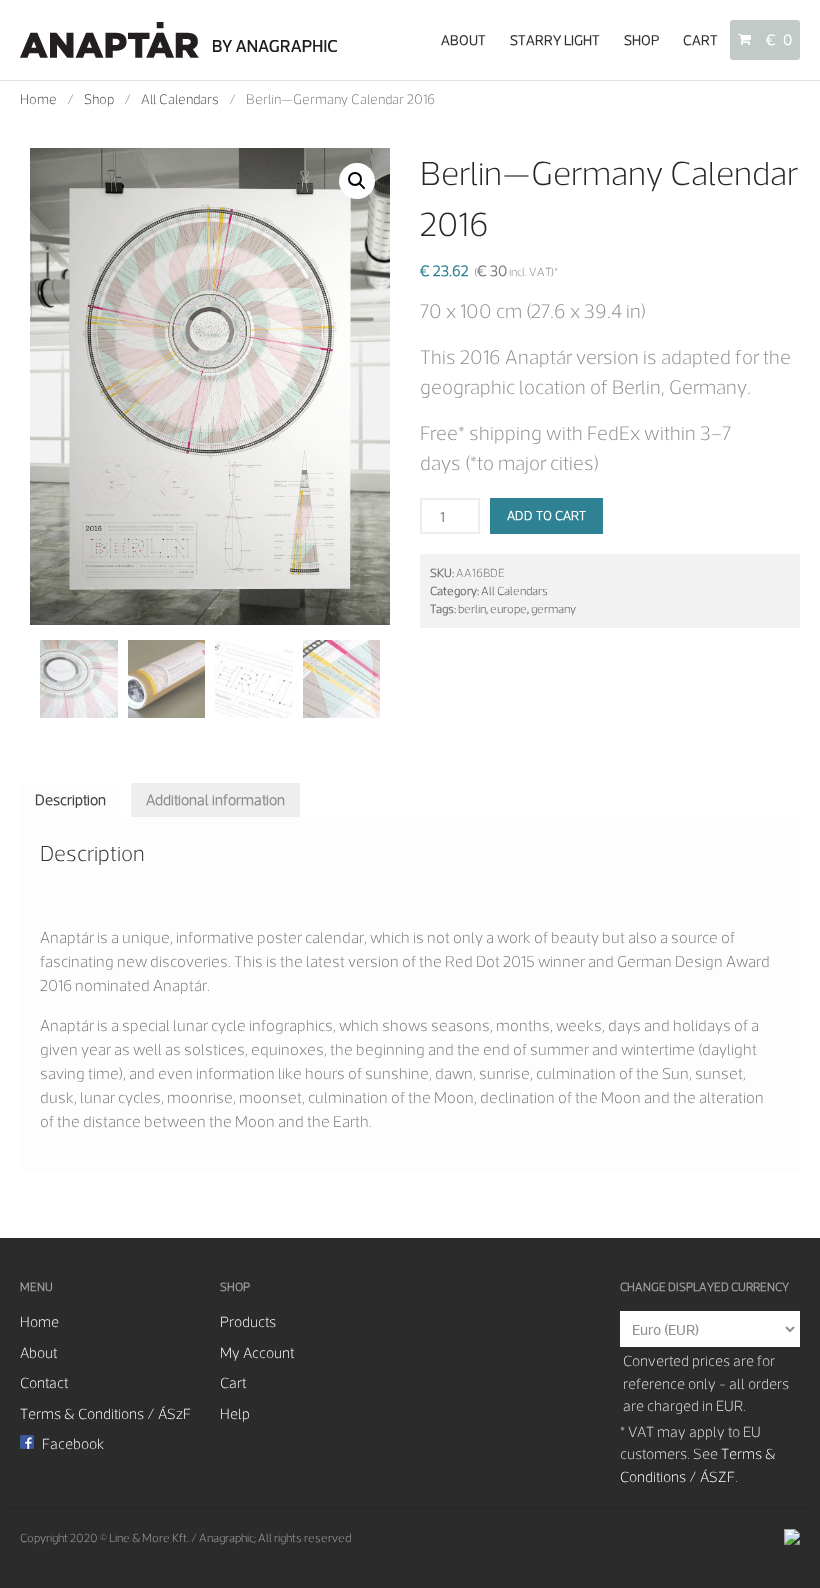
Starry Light (555, 40)
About (463, 40)
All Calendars (180, 99)
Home (38, 99)
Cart (700, 40)
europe (508, 609)
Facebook (71, 1444)
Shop (641, 40)
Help (235, 1414)
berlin (472, 609)
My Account (257, 1353)
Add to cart (546, 515)
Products (248, 1322)
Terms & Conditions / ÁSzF (105, 1414)
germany (553, 609)
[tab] (70, 800)
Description (70, 800)
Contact (44, 1383)
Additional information (215, 800)
